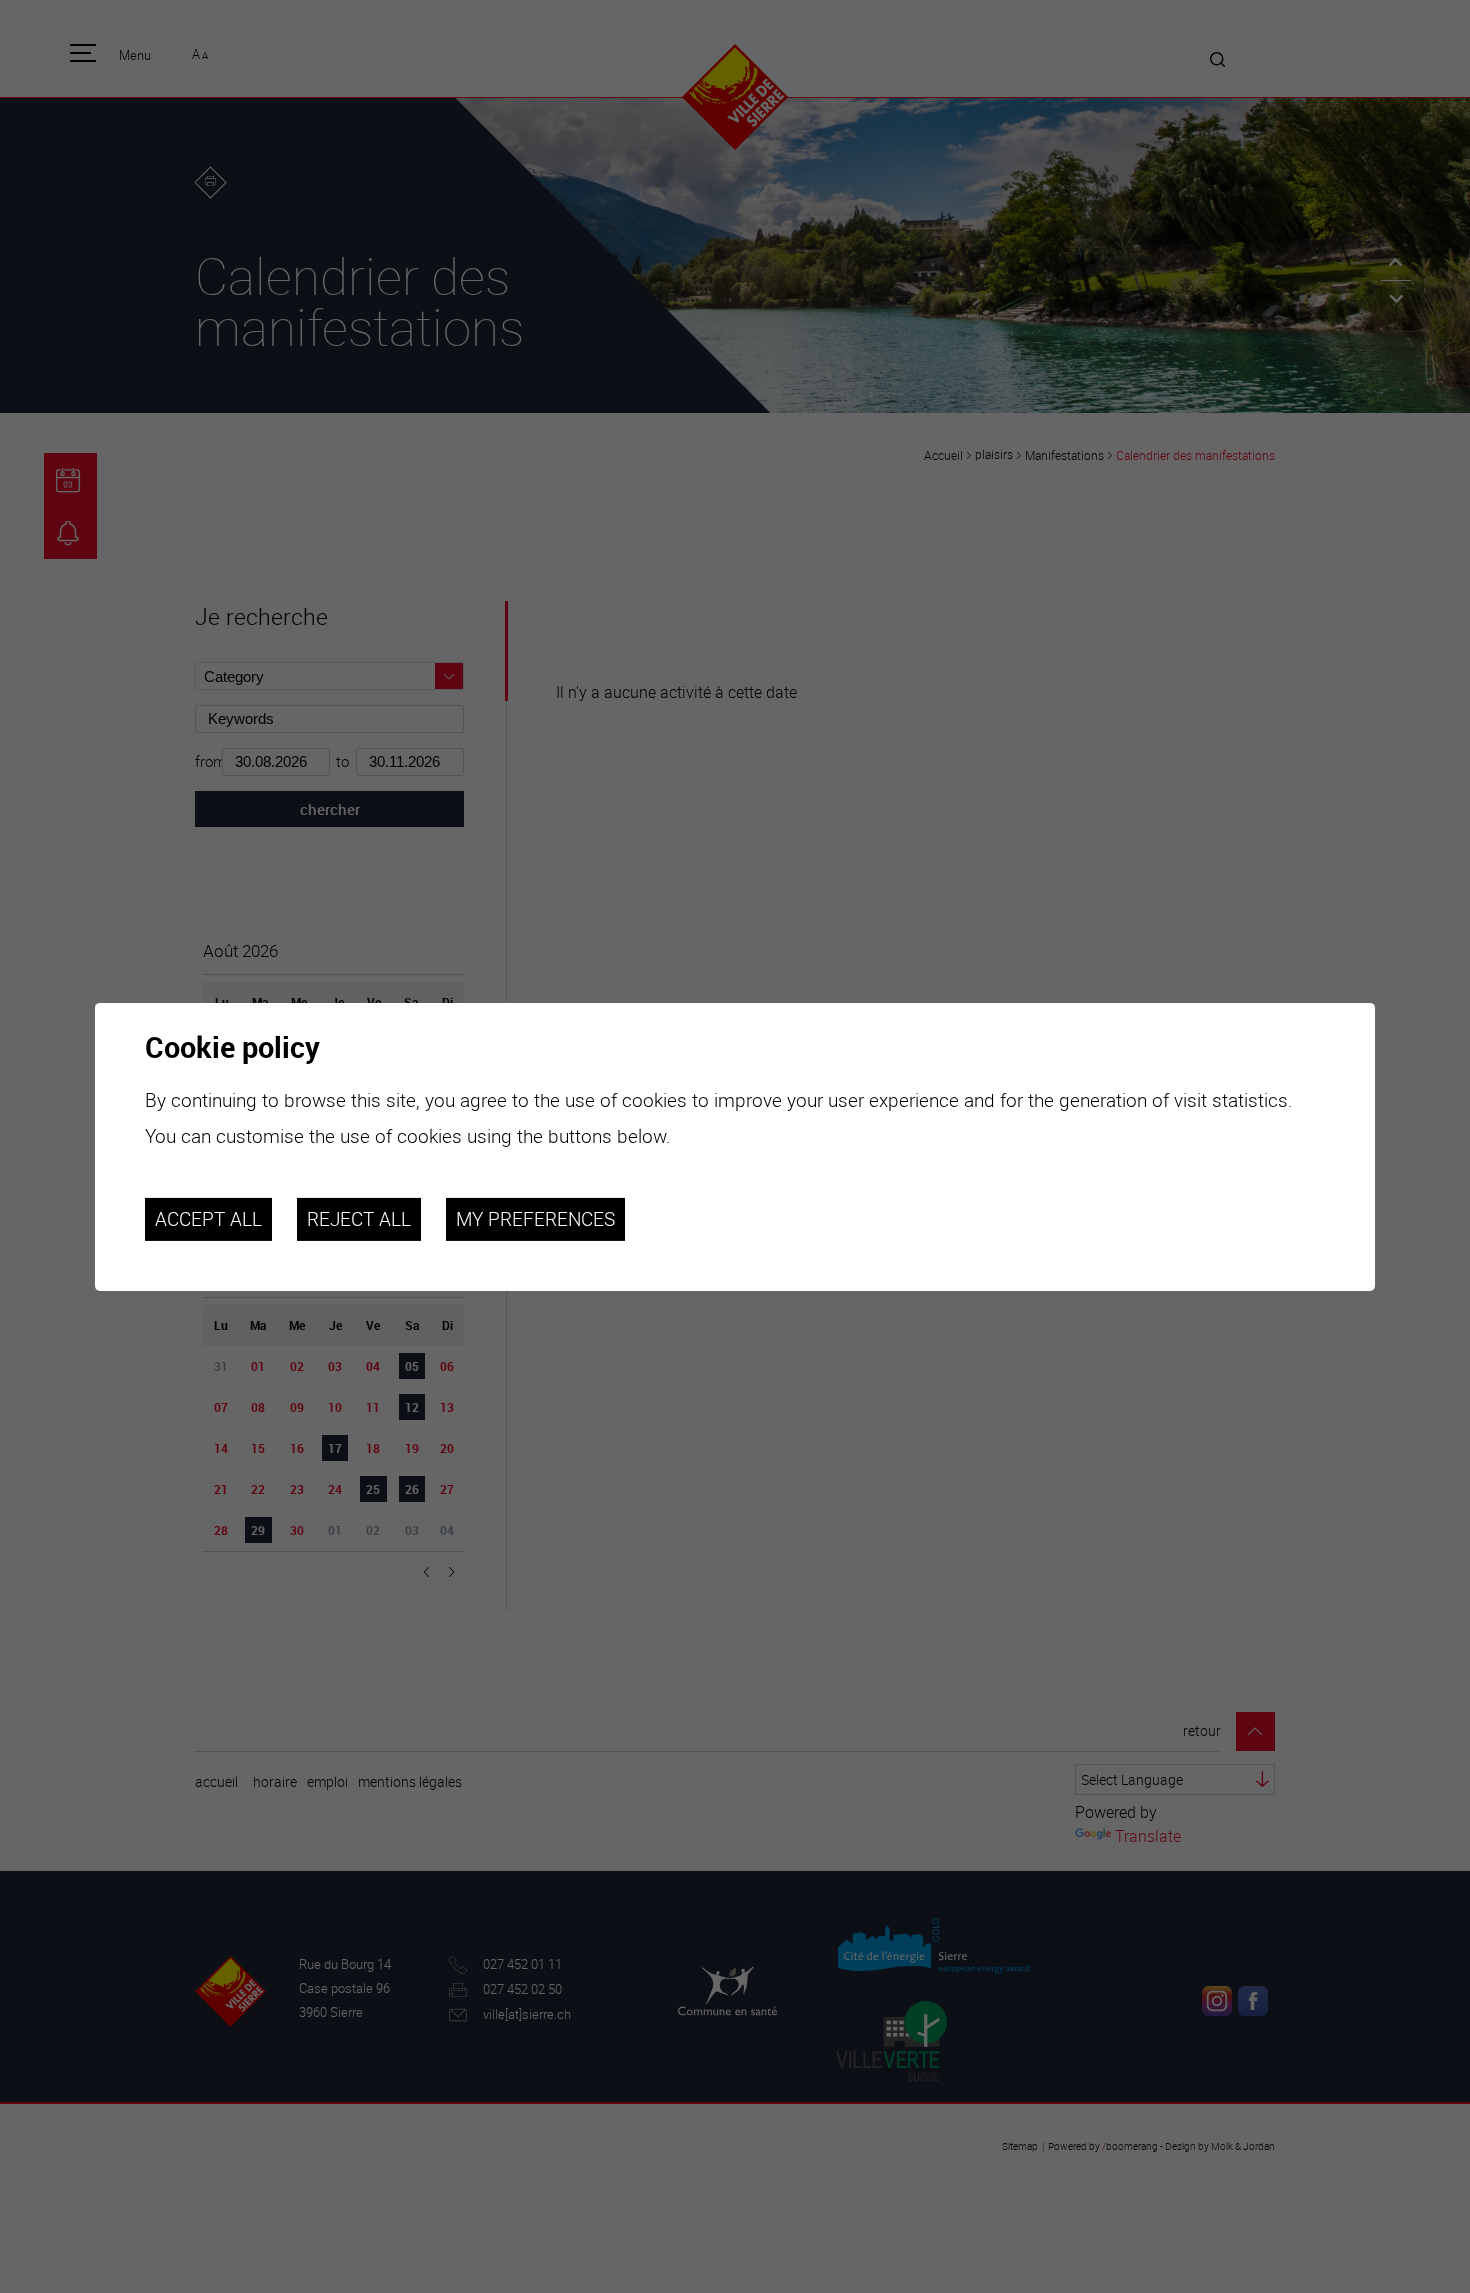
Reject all (359, 1219)
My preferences (535, 1219)
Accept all (208, 1219)
